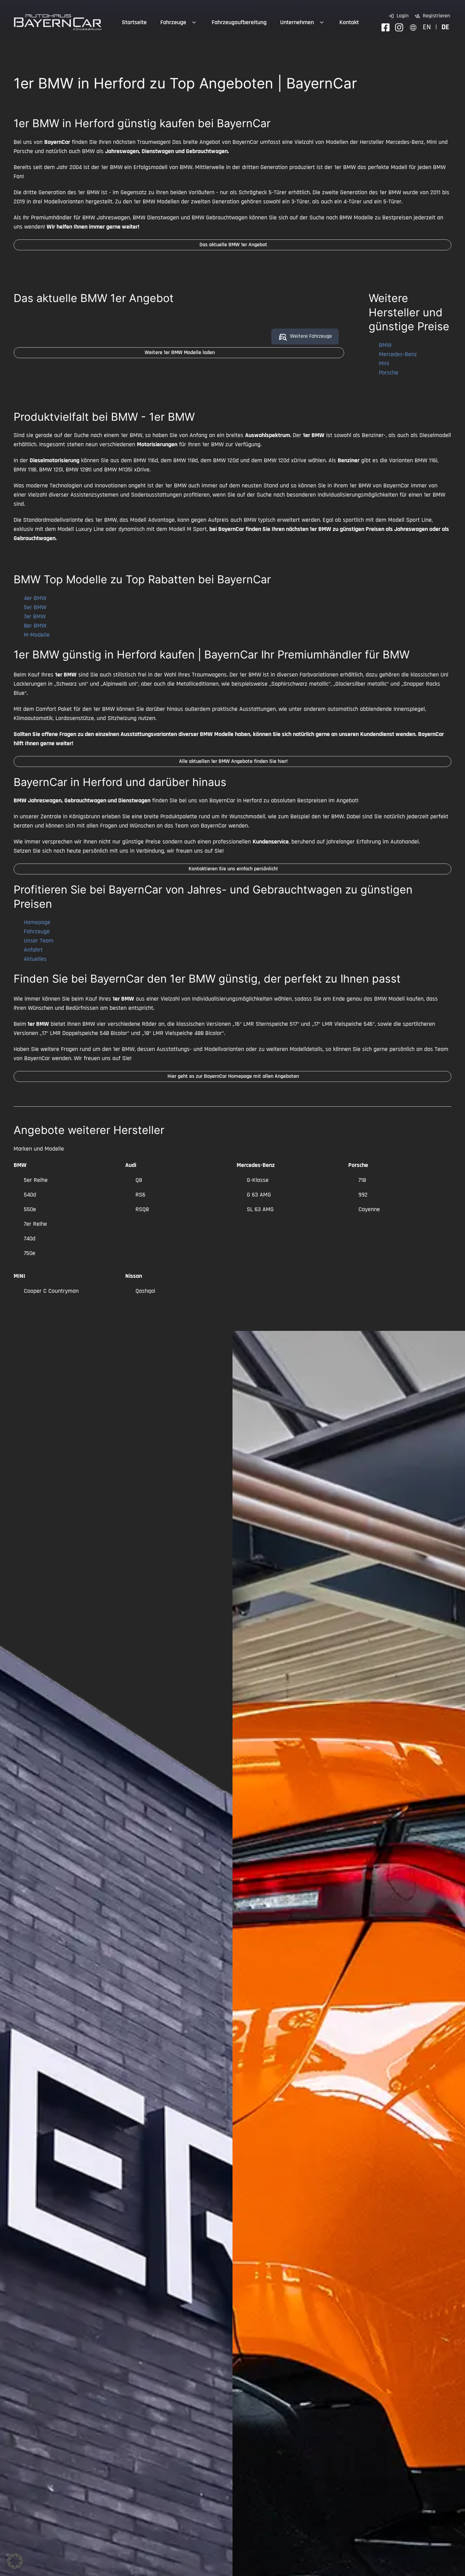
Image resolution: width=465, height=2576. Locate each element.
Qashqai (145, 1291)
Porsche (389, 373)
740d (30, 1239)
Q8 (139, 1180)
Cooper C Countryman (51, 1291)
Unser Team (39, 941)
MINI (19, 1276)
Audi (131, 1165)
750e (30, 1253)
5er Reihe (36, 1180)
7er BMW (35, 616)
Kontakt (349, 22)
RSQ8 (142, 1209)
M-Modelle (37, 635)
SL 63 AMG (260, 1209)
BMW (385, 345)
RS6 (140, 1195)
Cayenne (369, 1209)
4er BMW (35, 598)
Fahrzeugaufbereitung (239, 22)
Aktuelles (35, 959)
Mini (384, 363)
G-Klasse (258, 1180)
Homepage (37, 922)
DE (445, 27)
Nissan (134, 1276)
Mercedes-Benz (398, 354)
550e (30, 1209)
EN (427, 27)
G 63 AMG (259, 1195)
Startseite (134, 22)
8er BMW (35, 626)
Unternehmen (297, 22)
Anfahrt (33, 950)
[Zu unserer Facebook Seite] (386, 27)
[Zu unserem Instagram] (399, 27)
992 (363, 1195)
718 (362, 1180)
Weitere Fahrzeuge (311, 336)
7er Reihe (35, 1224)
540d (30, 1195)
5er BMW (35, 607)
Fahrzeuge (173, 22)
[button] (15, 2561)
